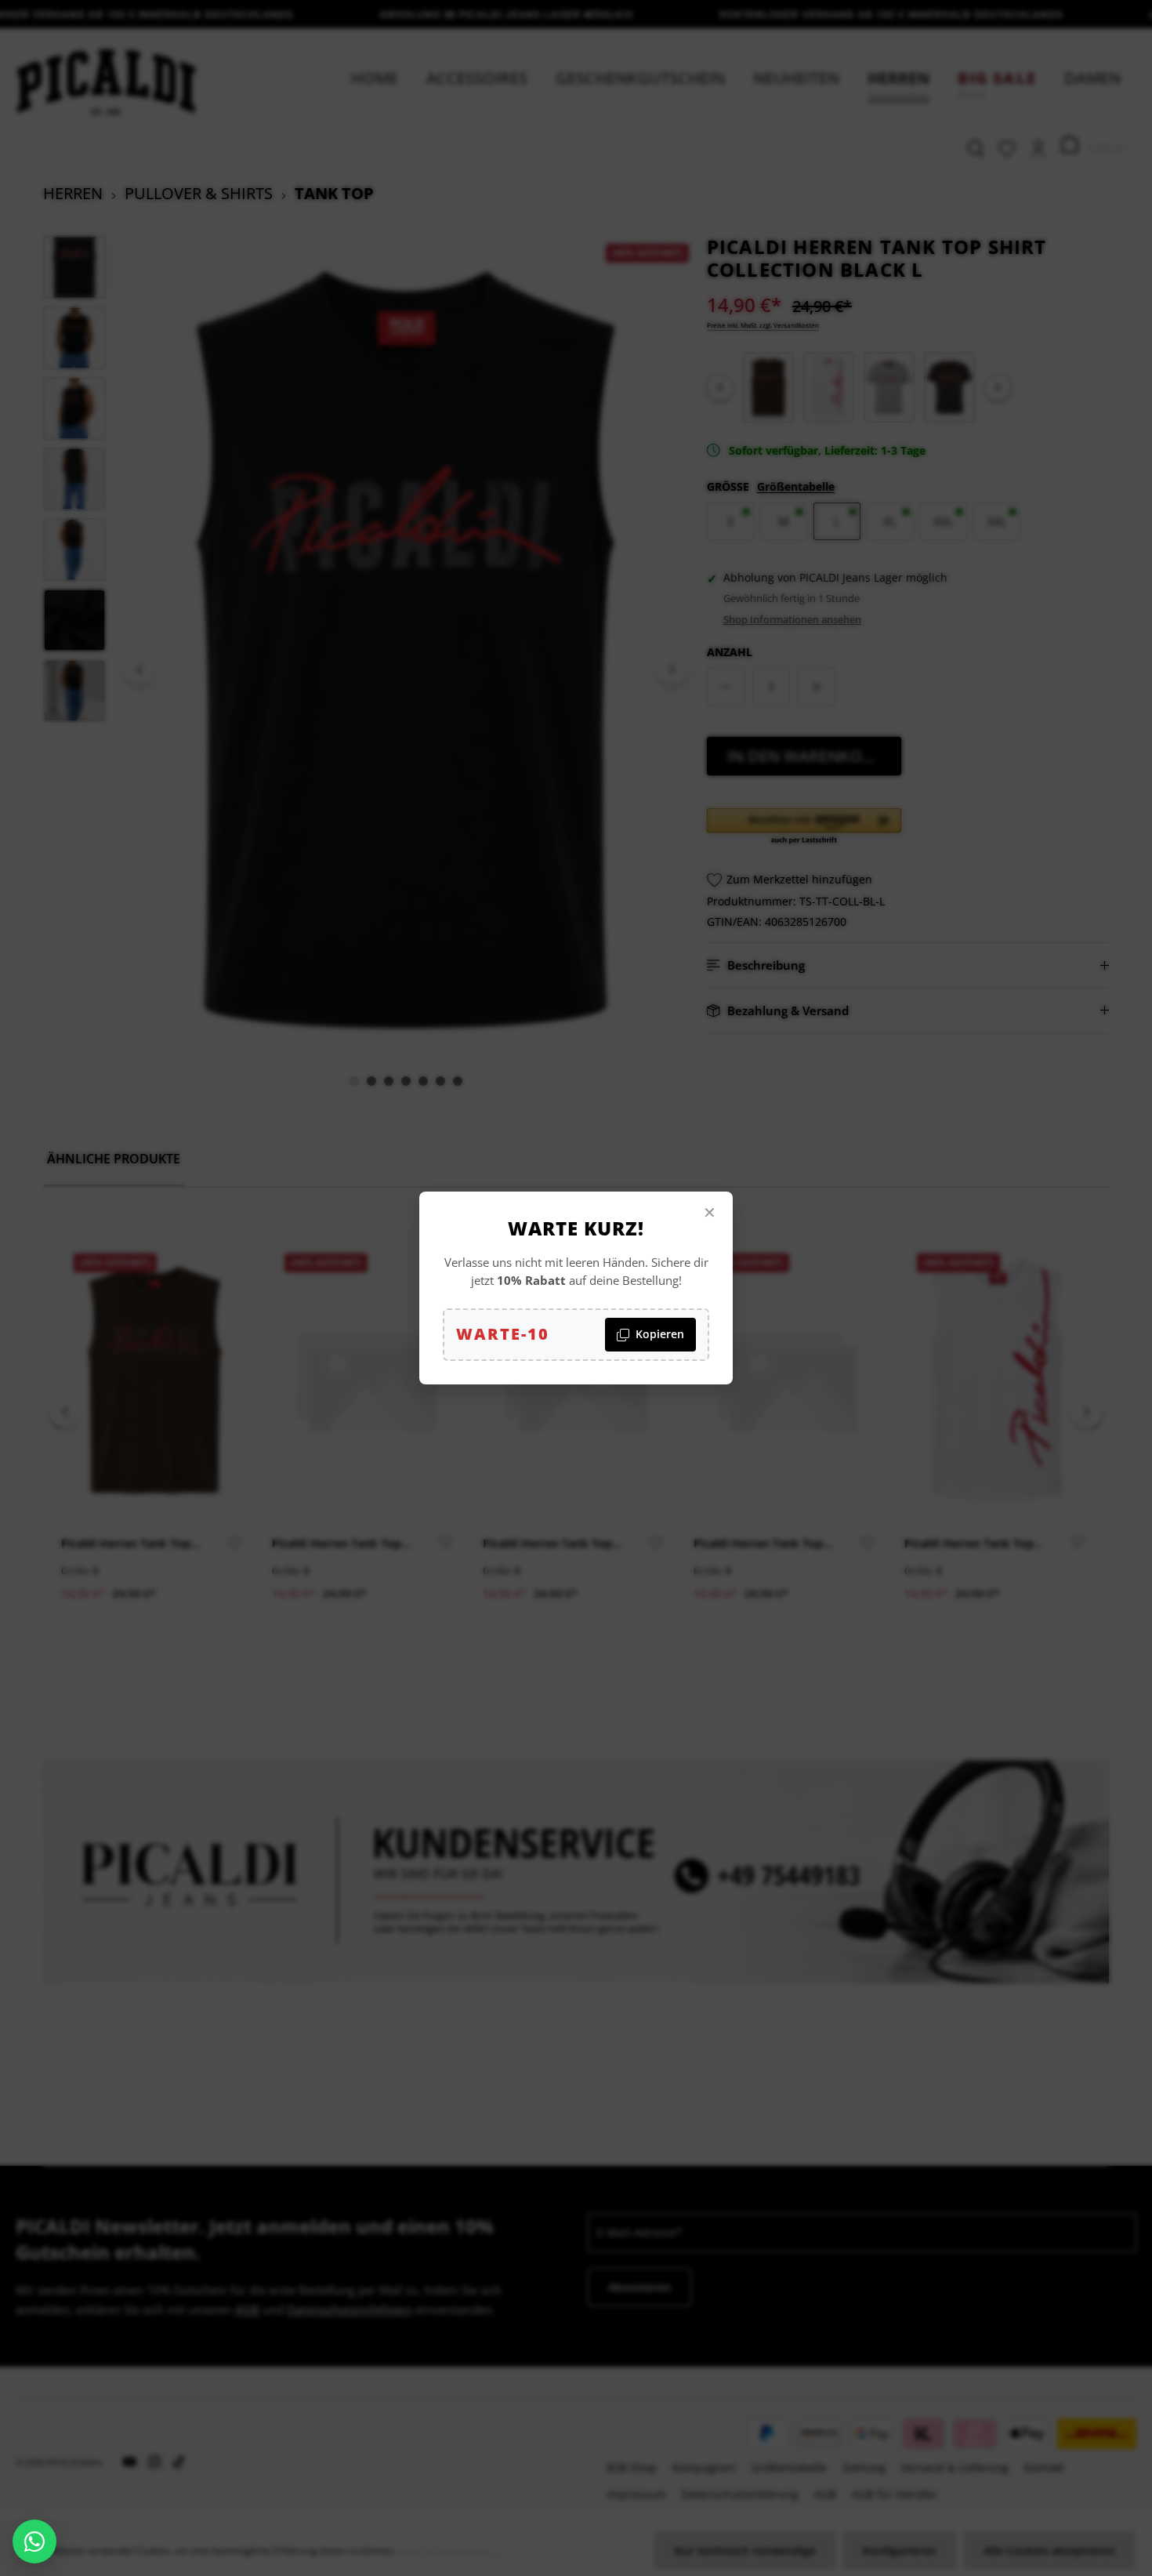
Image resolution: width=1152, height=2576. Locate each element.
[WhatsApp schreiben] (34, 2542)
